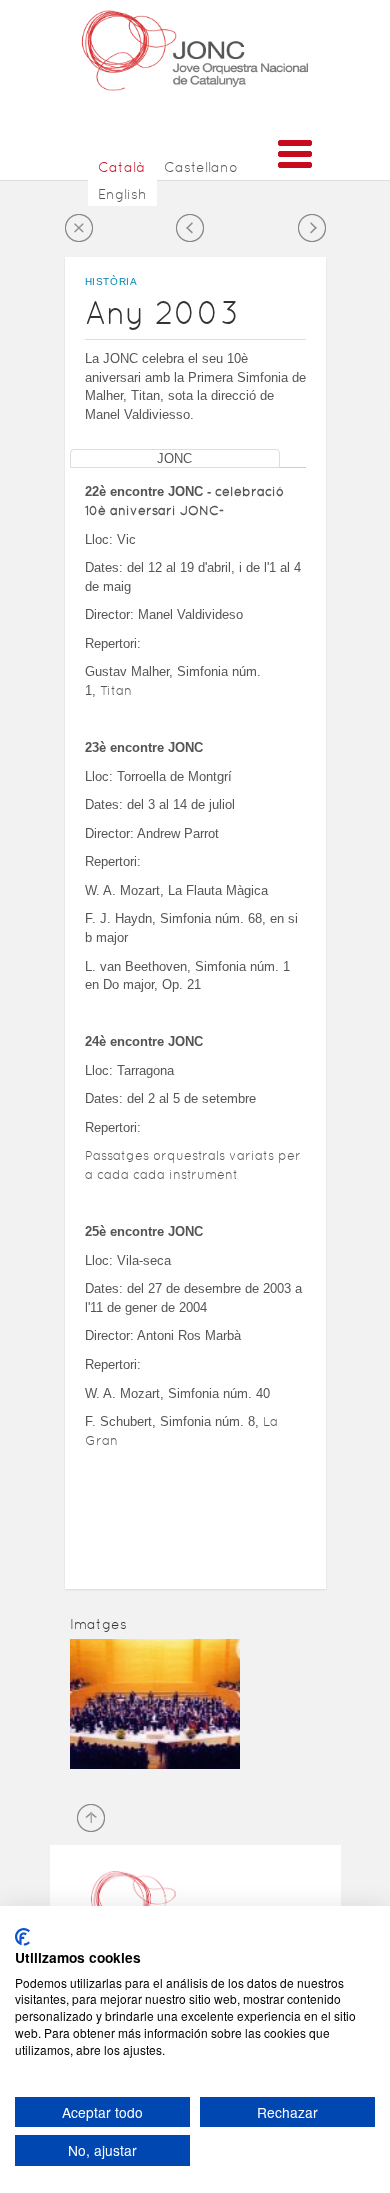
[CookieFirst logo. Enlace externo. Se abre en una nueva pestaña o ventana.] (22, 1937)
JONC (174, 458)
